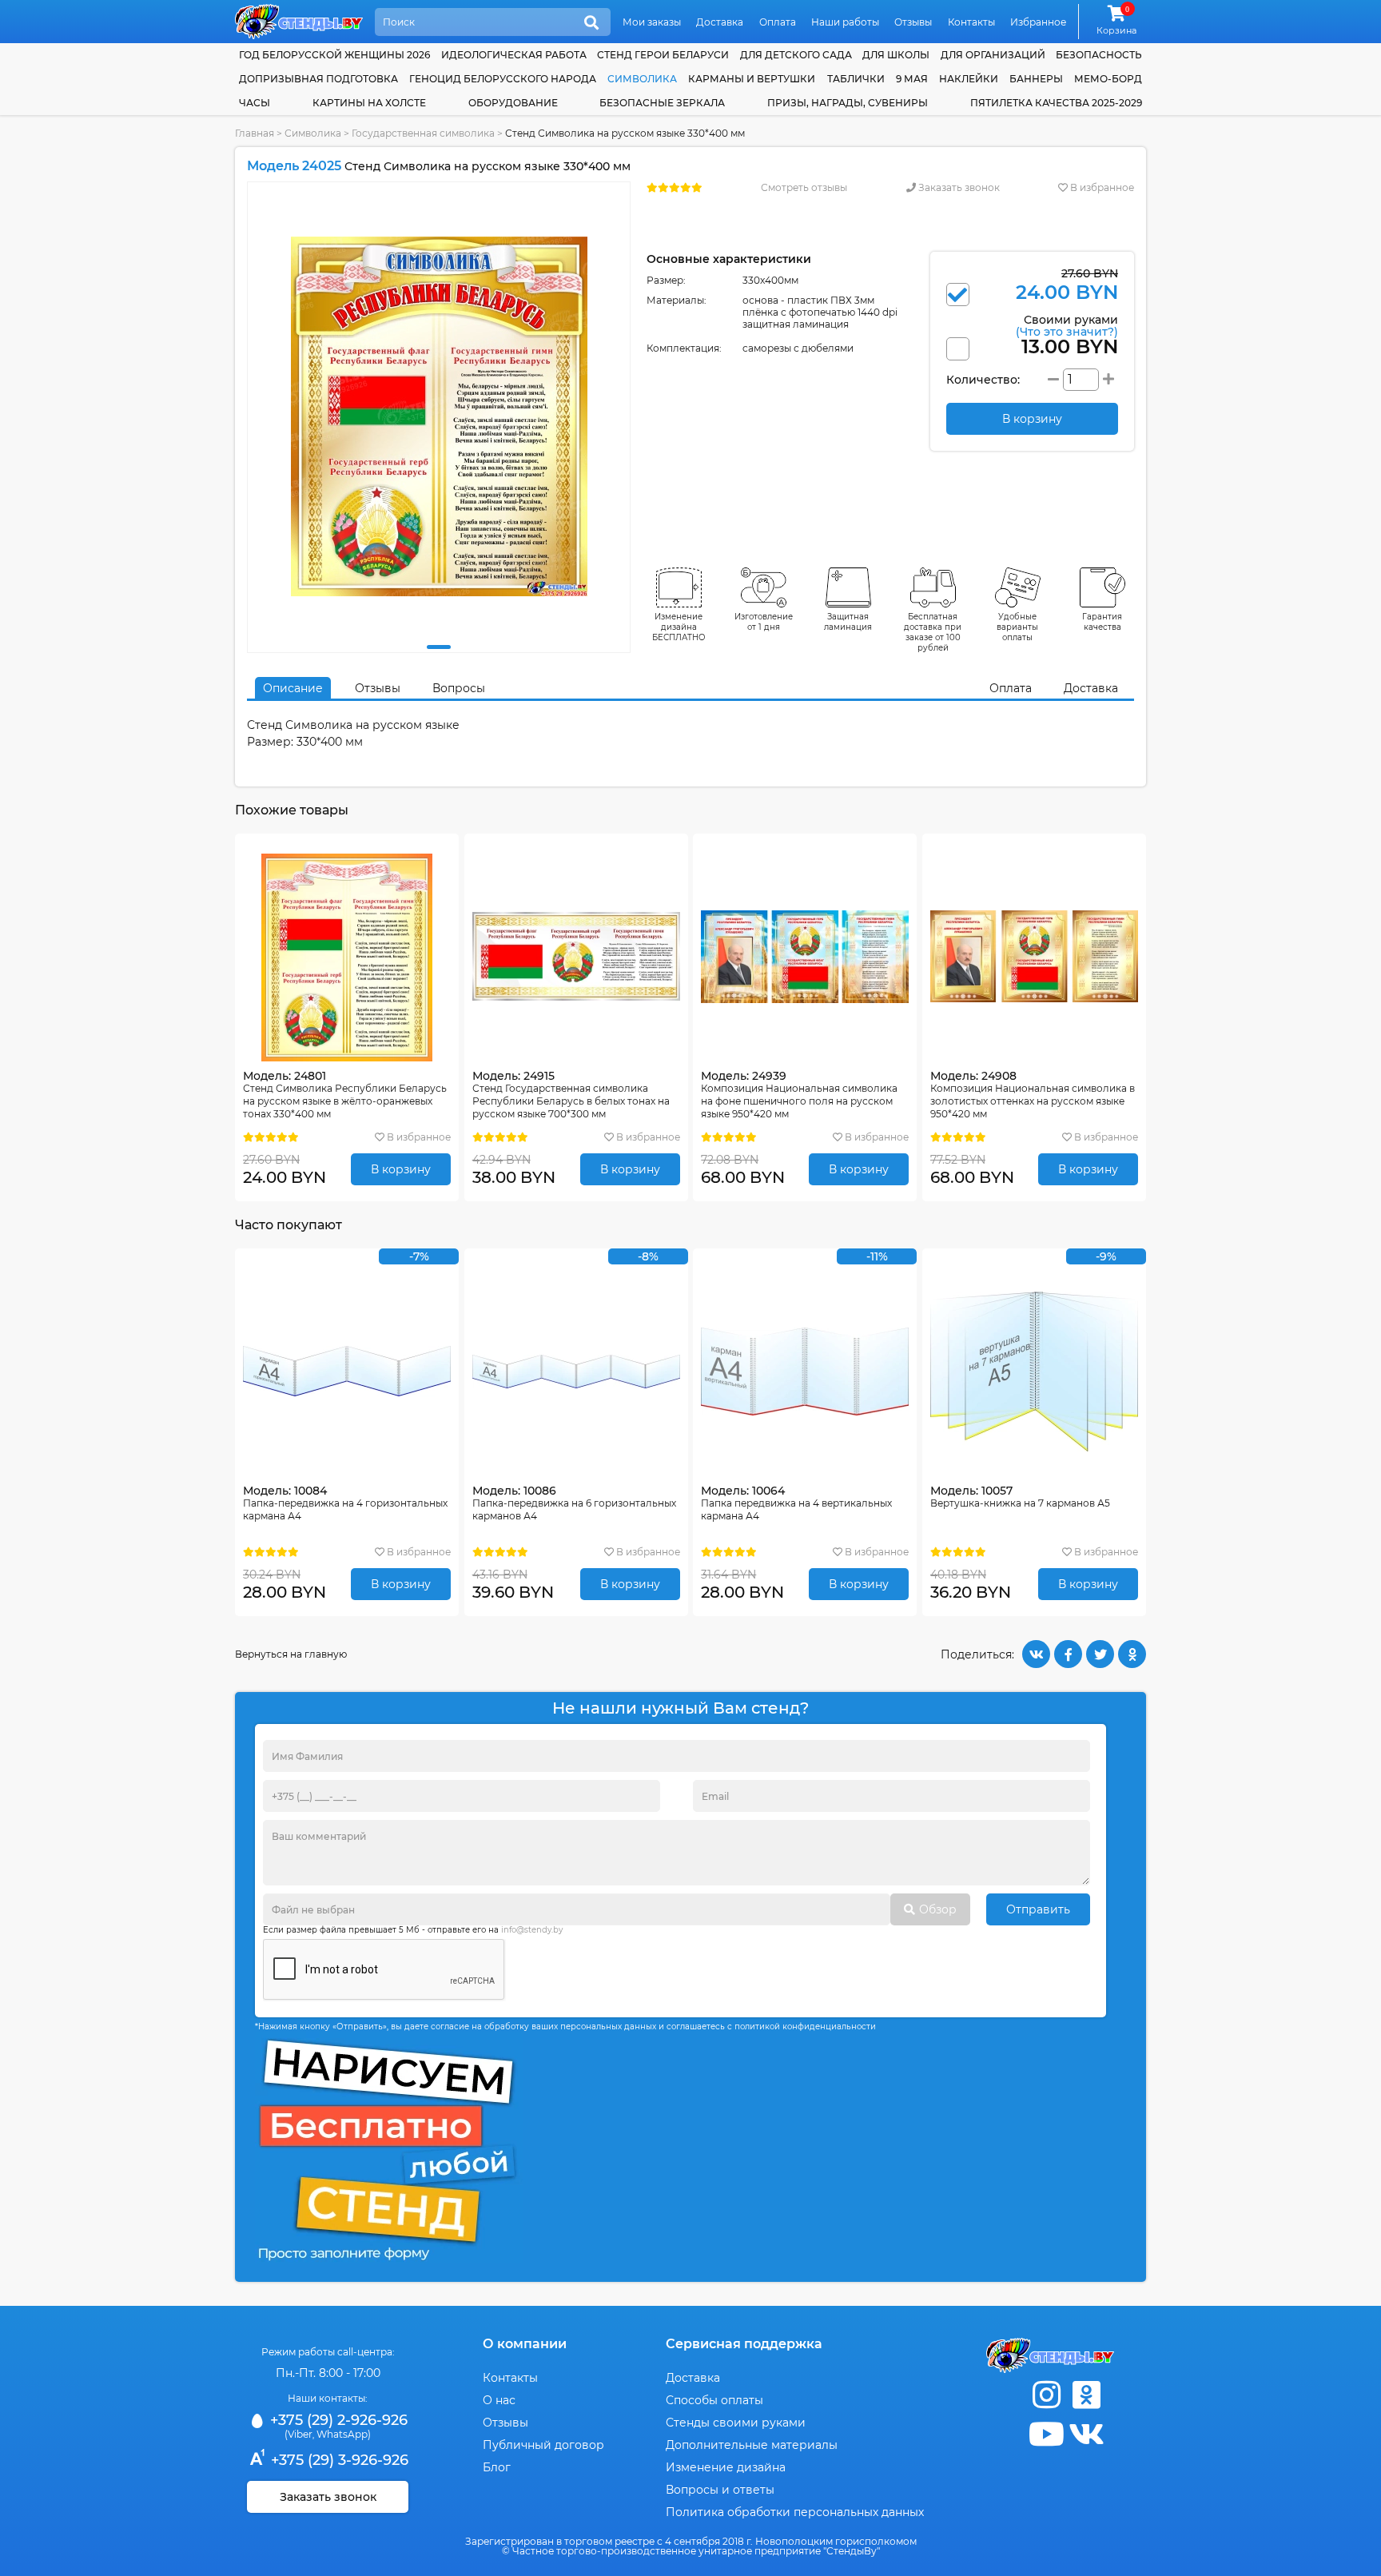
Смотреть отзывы (804, 187)
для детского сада (796, 55)
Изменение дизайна (726, 2467)
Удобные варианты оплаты (1017, 627)
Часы (255, 103)
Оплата (778, 22)
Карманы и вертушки (752, 79)
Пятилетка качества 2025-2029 (1056, 103)
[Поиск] (591, 23)
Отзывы (913, 22)
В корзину (401, 1169)
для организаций (993, 55)
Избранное (1038, 22)
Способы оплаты (714, 2400)
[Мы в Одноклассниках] (1086, 2395)
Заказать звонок (958, 187)
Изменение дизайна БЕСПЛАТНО (679, 627)
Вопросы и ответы (720, 2490)
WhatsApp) (344, 2434)
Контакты (971, 22)
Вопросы (459, 688)
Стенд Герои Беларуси (663, 55)
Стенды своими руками (736, 2423)
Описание (293, 688)
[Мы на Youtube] (1046, 2434)
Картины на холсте (369, 103)
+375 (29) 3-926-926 (338, 2460)
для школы (896, 55)
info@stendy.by (532, 1930)
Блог (497, 2467)
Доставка (720, 22)
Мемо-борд (1108, 79)
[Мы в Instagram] (1046, 2395)
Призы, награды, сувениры (848, 103)
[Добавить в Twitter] (1100, 1654)
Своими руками (1067, 325)
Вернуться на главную (291, 1654)
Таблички (856, 79)
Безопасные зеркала (662, 103)
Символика (642, 79)
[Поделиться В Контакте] (1036, 1654)
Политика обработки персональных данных (795, 2512)
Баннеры (1036, 79)
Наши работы (845, 22)
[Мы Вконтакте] (1086, 2434)
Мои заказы (652, 22)
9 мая (912, 79)
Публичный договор (543, 2445)
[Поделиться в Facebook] (1068, 1654)
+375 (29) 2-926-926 (337, 2420)
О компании (525, 2344)
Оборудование (513, 103)
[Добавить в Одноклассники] (1132, 1654)
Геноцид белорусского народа (503, 79)
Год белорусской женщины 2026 (334, 55)
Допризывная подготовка (318, 79)
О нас (499, 2400)
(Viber (298, 2434)
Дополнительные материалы (752, 2445)
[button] (439, 647)
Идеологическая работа (514, 55)
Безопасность (1099, 55)
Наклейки (969, 79)
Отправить (1038, 1909)
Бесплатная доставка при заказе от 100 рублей (933, 632)
